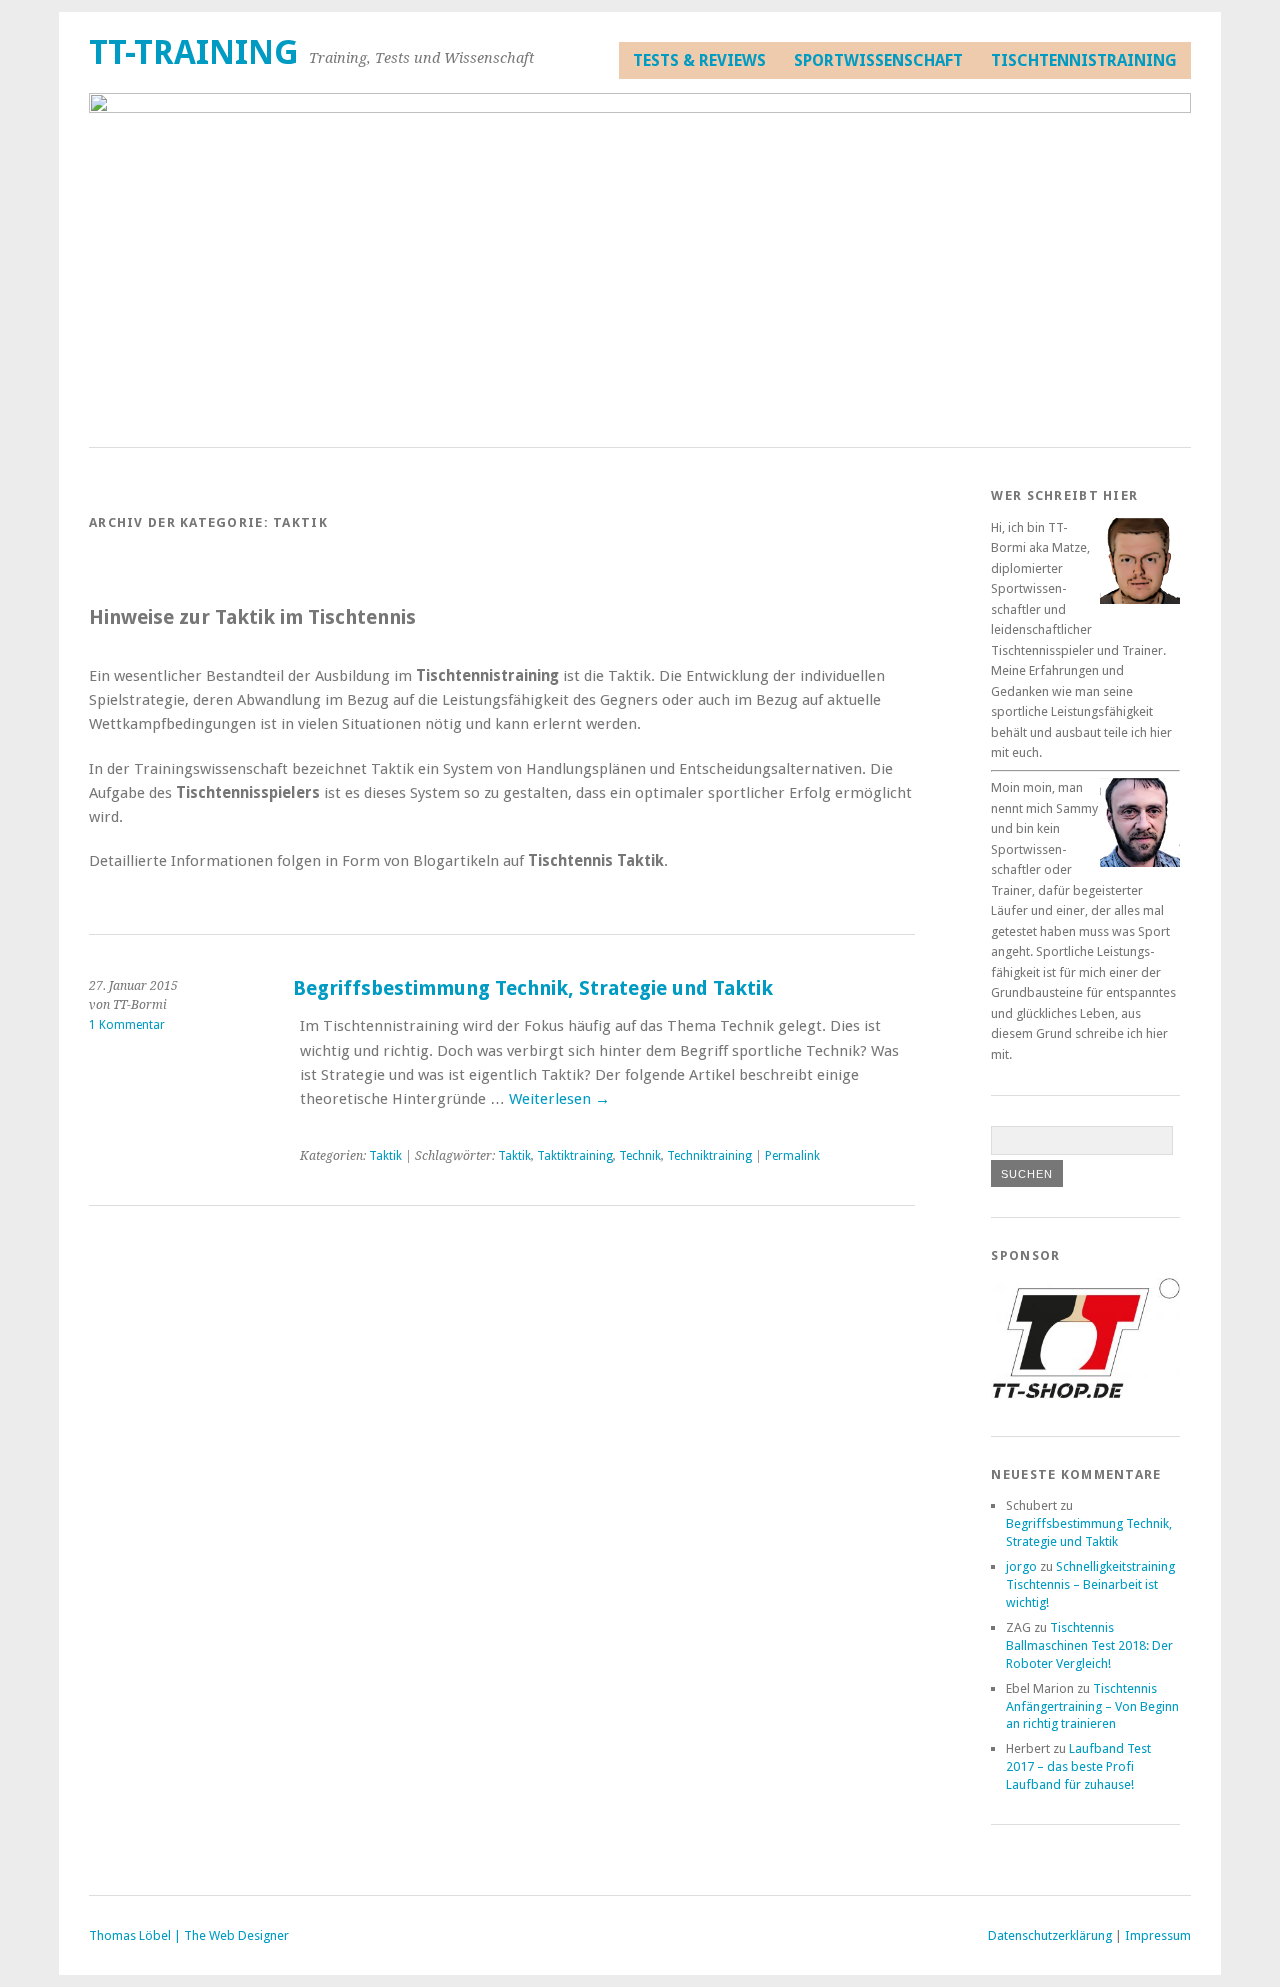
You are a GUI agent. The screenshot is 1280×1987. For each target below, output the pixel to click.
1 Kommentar (127, 1025)
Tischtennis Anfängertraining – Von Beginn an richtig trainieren (1092, 1706)
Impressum (1158, 1935)
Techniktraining (709, 1156)
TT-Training (194, 52)
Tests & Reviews (699, 60)
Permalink (792, 1156)
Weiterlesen (559, 1099)
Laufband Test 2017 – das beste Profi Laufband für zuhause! (1078, 1766)
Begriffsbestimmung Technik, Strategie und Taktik (533, 988)
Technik (640, 1156)
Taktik (385, 1156)
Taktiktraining (575, 1156)
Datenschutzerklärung (1050, 1935)
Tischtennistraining (1084, 60)
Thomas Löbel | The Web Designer (189, 1935)
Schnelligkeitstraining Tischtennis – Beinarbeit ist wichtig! (1090, 1584)
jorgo (1021, 1566)
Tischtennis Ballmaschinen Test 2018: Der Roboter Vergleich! (1089, 1645)
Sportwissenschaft (878, 60)
